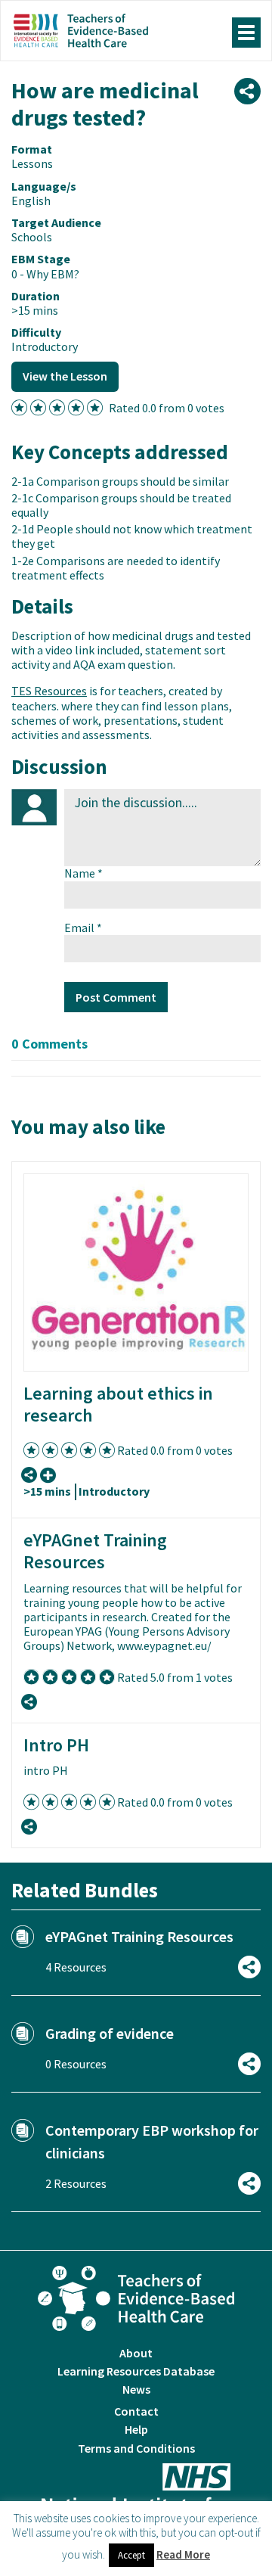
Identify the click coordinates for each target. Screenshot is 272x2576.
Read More (183, 2554)
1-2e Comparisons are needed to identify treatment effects (116, 568)
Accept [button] (131, 2555)
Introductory (114, 1491)
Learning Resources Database (136, 2371)
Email (83, 928)
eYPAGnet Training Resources (95, 1551)
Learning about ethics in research (118, 1404)
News (136, 2389)
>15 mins (47, 1491)
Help (136, 2429)
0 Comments (49, 1044)
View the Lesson (65, 376)
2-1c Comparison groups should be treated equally (121, 505)
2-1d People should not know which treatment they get (132, 536)
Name (83, 873)
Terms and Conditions (136, 2448)
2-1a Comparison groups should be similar (120, 481)
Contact (136, 2411)
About (136, 2353)
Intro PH (56, 1745)
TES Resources (49, 691)
